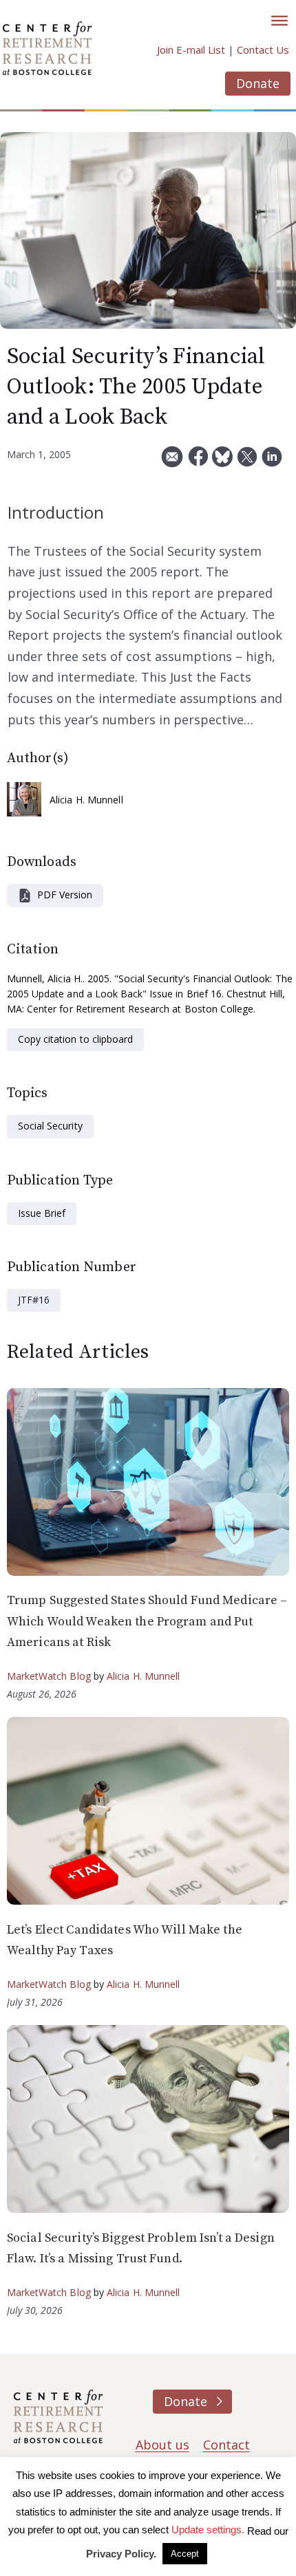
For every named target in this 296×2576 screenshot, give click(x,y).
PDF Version (65, 895)
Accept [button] (185, 2554)
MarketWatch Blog (49, 1676)
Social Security (50, 1126)
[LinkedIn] (272, 462)
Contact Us (263, 50)
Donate (258, 83)
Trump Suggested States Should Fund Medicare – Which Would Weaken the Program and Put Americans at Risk (147, 1621)
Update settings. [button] (208, 2530)
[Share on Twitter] (247, 462)
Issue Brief (42, 1213)
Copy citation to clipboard (75, 1039)
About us (162, 2445)
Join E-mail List (191, 50)
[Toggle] (279, 21)
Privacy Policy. (121, 2554)
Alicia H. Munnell (86, 800)
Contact (226, 2445)
